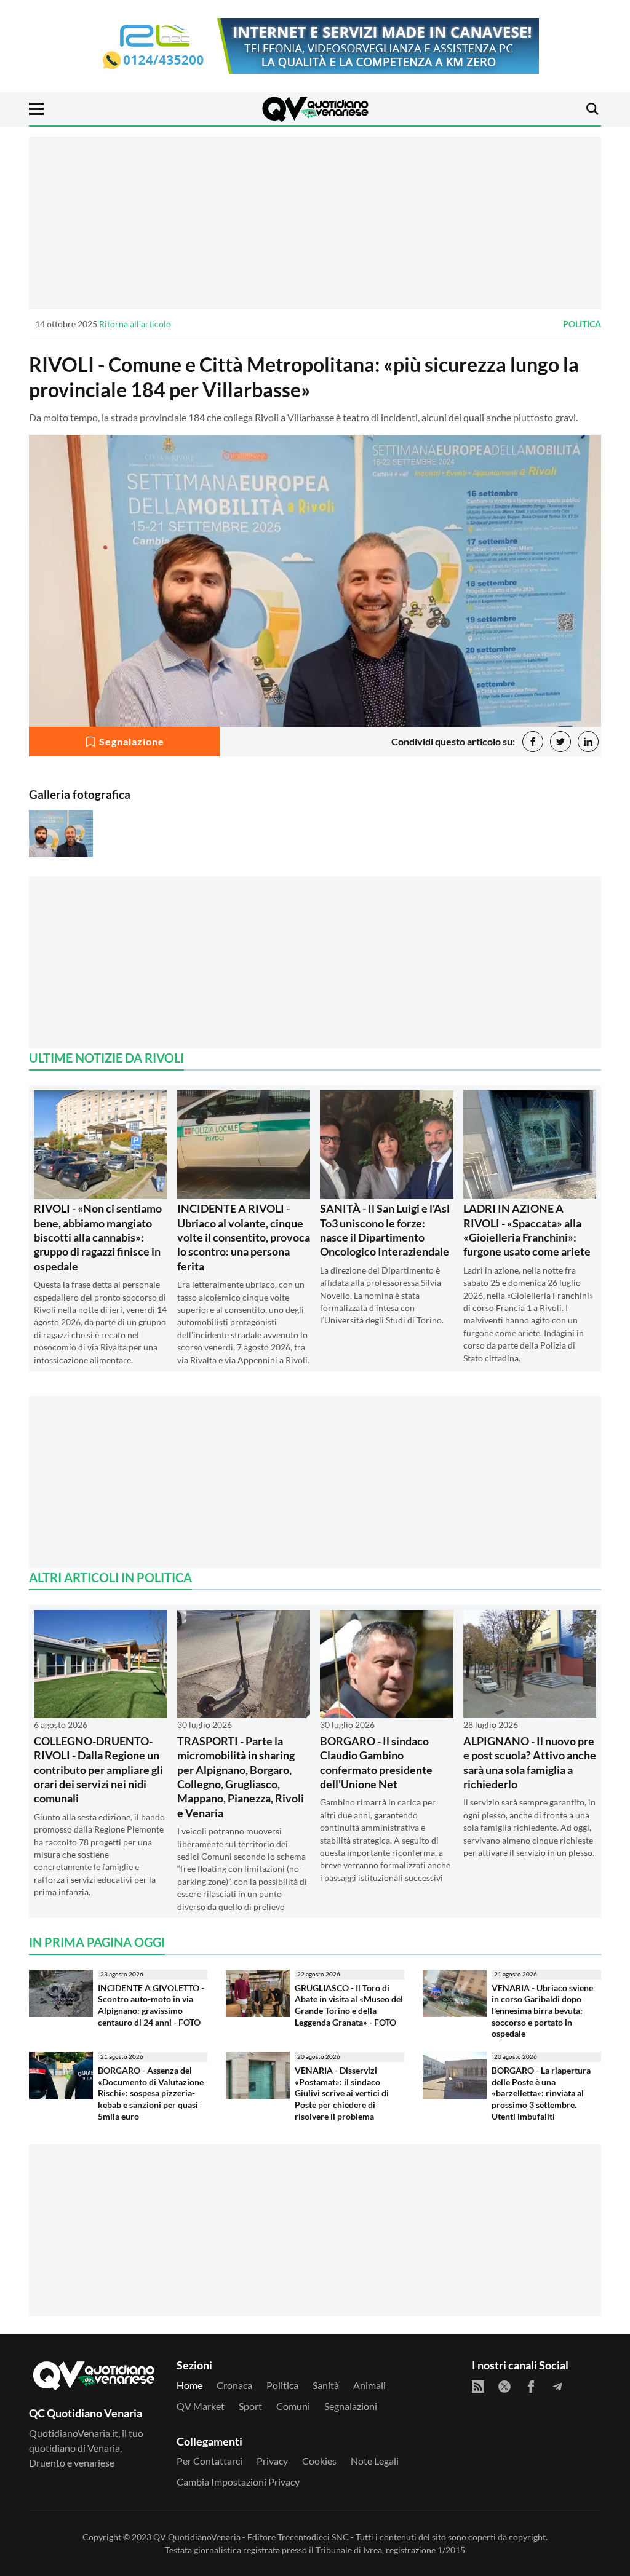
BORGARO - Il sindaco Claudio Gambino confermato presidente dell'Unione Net (376, 1762)
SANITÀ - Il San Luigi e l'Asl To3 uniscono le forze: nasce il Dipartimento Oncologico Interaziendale (385, 1230)
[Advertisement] (315, 223)
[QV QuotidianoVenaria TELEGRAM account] (557, 2387)
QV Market (201, 2406)
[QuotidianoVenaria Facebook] (531, 2387)
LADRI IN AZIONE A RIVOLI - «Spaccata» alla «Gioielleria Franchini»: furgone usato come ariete (527, 1230)
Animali (369, 2385)
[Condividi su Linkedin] (588, 742)
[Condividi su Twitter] (560, 742)
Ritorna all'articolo (135, 324)
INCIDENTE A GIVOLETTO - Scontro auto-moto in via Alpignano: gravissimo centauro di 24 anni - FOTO (151, 2005)
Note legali (375, 2461)
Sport (250, 2406)
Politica (582, 324)
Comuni (293, 2406)
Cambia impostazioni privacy (238, 2482)
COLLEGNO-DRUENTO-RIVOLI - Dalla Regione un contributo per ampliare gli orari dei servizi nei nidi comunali (98, 1770)
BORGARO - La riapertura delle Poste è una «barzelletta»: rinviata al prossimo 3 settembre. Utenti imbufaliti (541, 2093)
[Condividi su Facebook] (533, 742)
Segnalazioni (351, 2406)
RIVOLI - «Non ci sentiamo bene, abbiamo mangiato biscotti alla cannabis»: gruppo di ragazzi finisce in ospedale (98, 1237)
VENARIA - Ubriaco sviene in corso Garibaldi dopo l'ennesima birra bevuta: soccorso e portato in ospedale (542, 2011)
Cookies (319, 2461)
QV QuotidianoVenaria (197, 2537)
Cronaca (234, 2385)
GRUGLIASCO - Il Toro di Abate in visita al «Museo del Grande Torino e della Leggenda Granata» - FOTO (349, 2005)
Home (189, 2385)
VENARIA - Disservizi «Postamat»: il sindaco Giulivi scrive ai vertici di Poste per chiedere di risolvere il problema (342, 2093)
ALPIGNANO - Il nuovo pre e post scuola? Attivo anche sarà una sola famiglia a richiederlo (530, 1762)
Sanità (326, 2385)
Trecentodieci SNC (313, 2537)
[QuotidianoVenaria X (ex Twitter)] (504, 2387)
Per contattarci (209, 2461)
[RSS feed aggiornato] (478, 2387)
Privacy (272, 2461)
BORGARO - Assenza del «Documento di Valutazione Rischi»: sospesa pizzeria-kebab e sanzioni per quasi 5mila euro (151, 2093)
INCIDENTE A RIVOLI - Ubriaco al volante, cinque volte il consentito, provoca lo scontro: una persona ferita (244, 1237)
